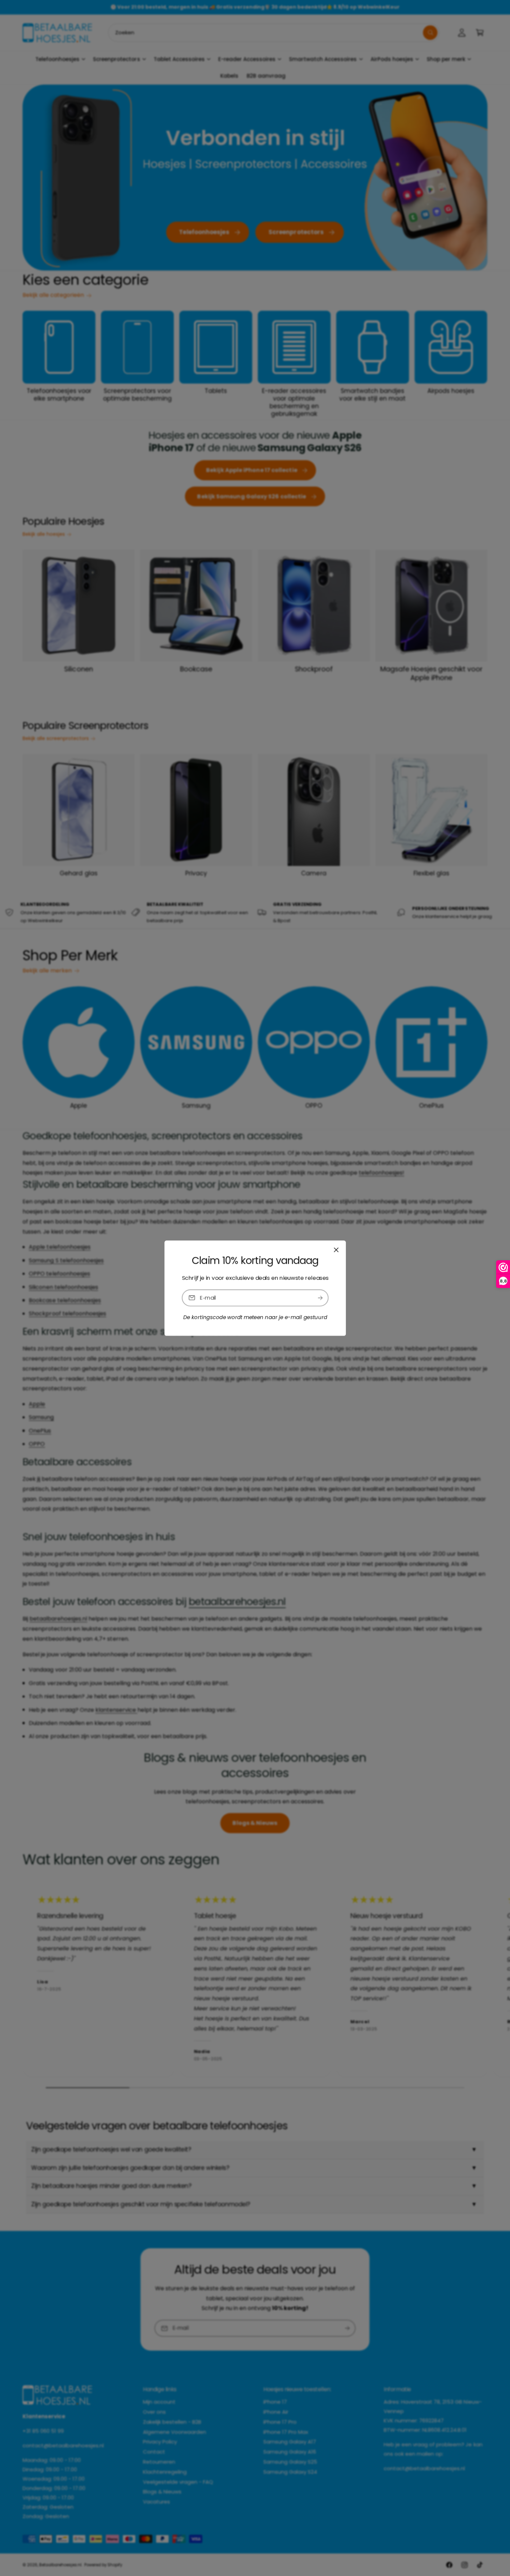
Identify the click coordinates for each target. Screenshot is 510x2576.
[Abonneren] (320, 1298)
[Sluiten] (336, 1250)
